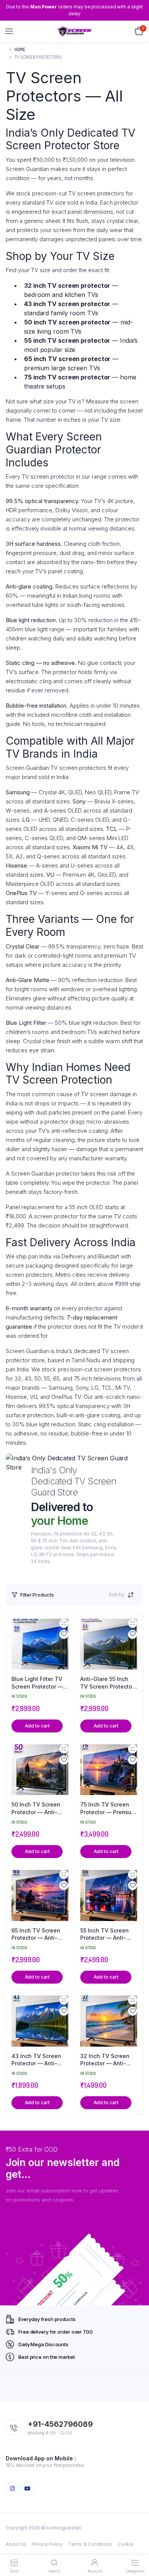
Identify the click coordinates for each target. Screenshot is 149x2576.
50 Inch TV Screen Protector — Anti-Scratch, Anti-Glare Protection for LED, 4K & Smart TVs (37, 1808)
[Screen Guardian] (75, 31)
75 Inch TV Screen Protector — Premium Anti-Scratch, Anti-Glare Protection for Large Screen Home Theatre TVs (108, 1808)
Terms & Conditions (90, 2544)
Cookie (126, 2544)
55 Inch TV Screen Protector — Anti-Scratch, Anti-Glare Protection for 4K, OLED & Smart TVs (106, 1934)
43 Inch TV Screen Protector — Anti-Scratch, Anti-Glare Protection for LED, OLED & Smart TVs (37, 2060)
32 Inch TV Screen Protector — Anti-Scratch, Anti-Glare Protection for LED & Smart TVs (107, 2060)
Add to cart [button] (37, 1726)
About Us (16, 2544)
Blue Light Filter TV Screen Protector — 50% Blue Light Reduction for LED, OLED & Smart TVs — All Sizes (39, 1683)
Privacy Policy (47, 2544)
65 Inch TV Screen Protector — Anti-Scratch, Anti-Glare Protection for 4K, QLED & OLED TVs (37, 1934)
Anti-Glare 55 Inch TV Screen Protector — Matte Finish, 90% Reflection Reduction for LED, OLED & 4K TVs (108, 1683)
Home (20, 49)
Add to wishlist (64, 1634)
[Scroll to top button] (137, 2545)
